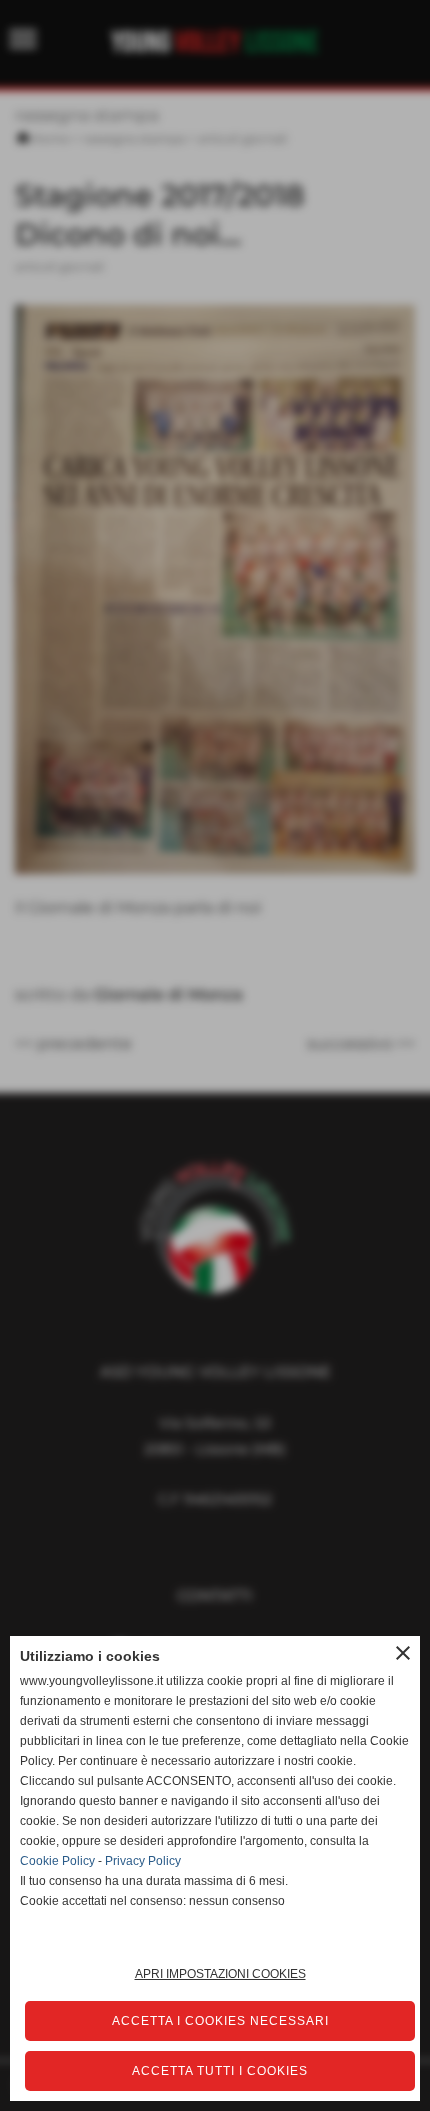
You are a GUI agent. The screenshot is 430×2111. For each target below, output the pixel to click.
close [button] (403, 1653)
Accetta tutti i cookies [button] (220, 2071)
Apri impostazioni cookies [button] (220, 1974)
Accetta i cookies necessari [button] (220, 2021)
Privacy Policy (143, 1861)
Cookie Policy (57, 1861)
